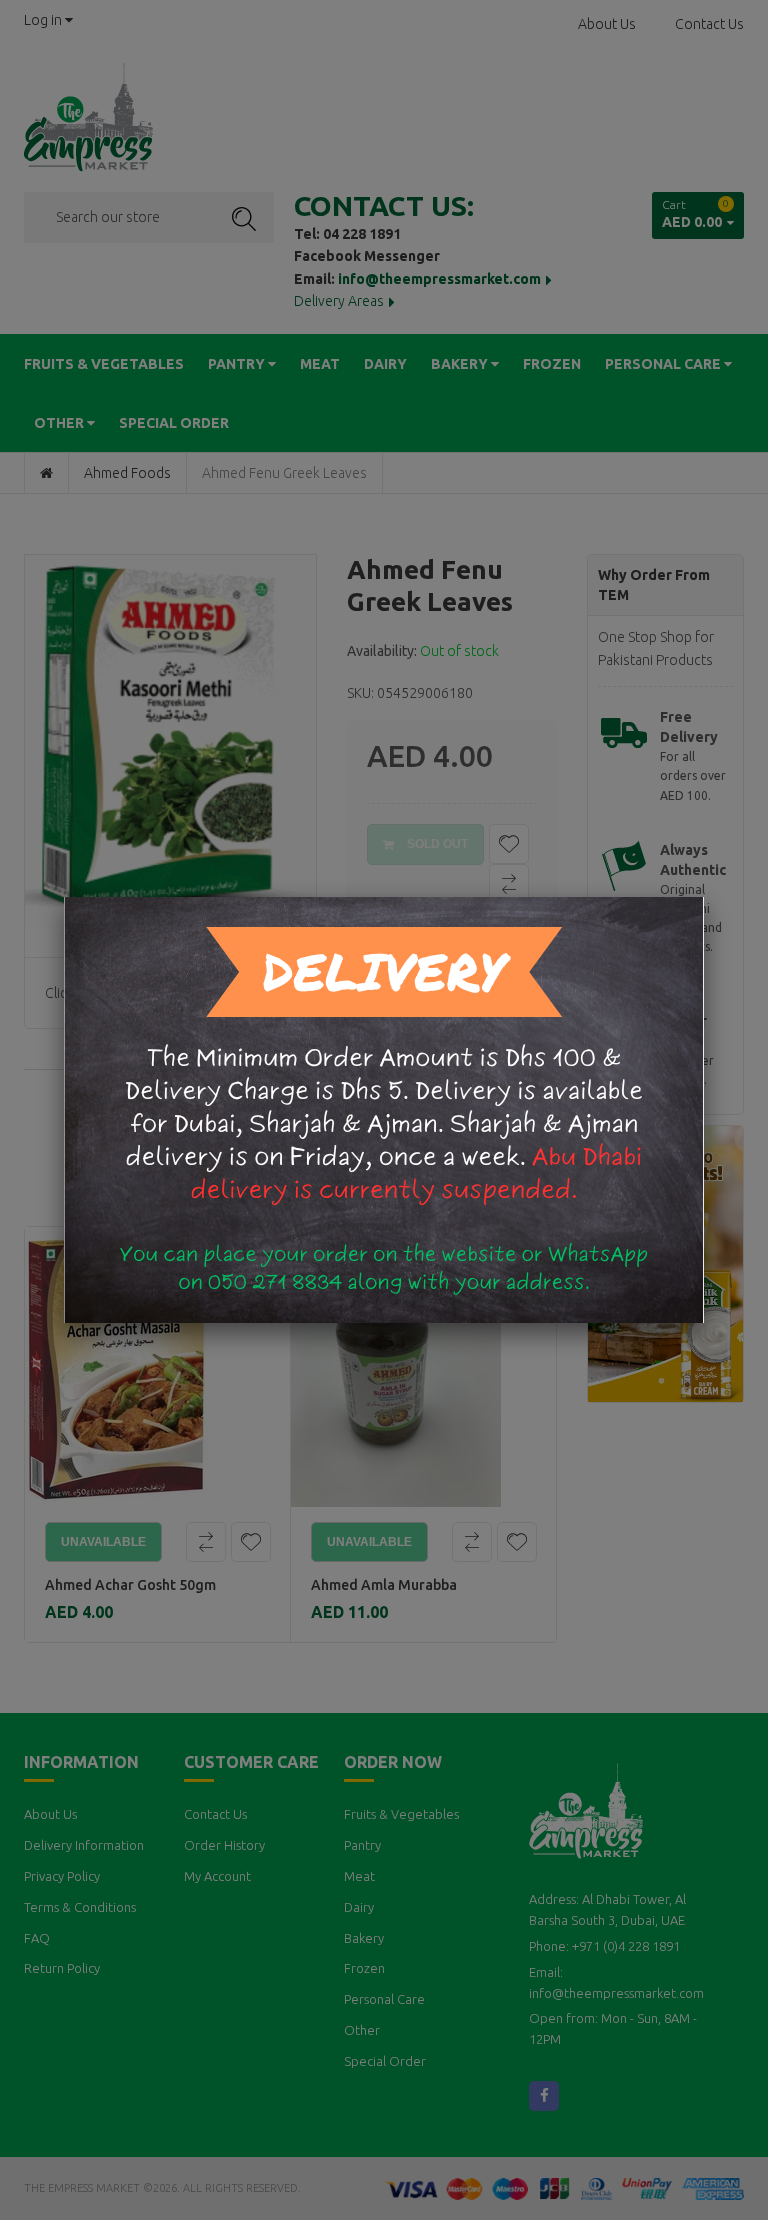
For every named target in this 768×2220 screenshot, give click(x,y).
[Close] (704, 897)
